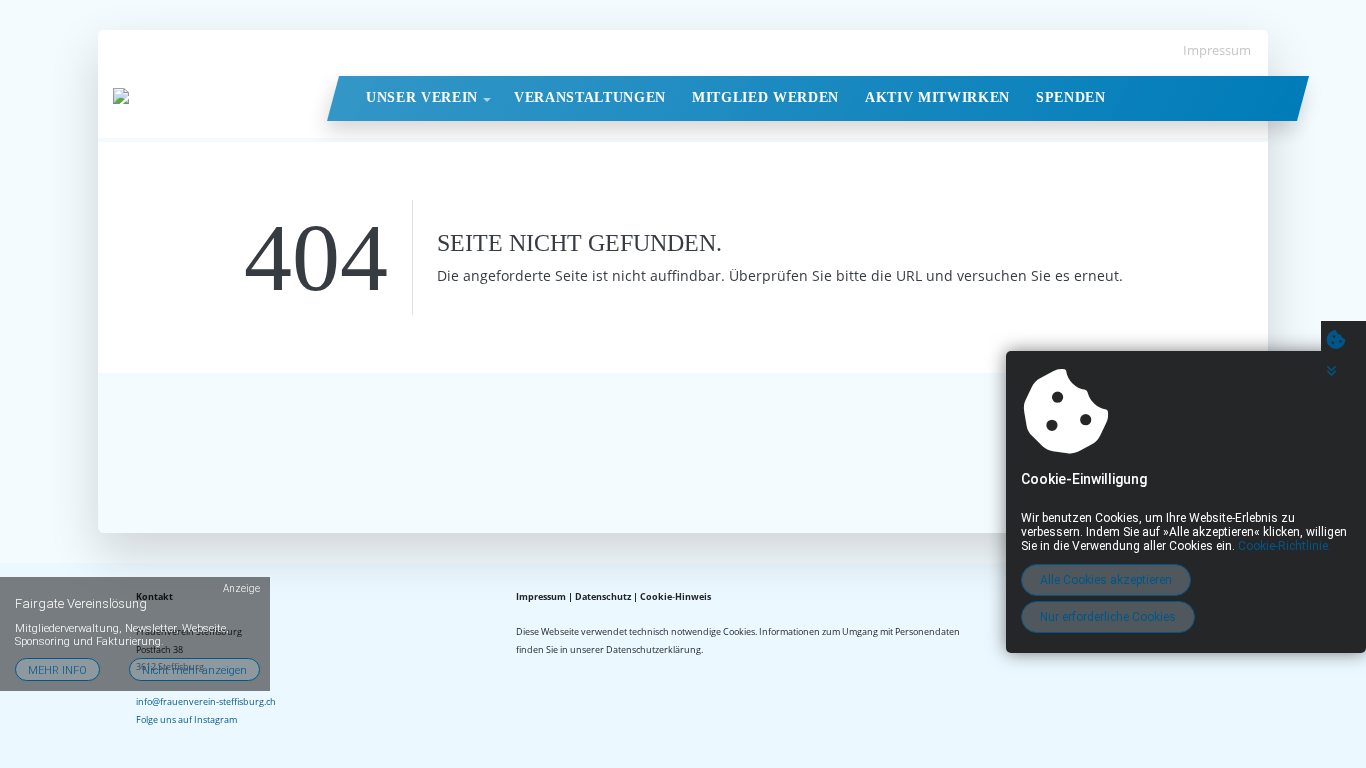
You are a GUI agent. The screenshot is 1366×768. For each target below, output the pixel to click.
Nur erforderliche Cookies (1108, 617)
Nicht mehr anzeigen (194, 670)
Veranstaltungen (590, 97)
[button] (487, 100)
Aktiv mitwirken (937, 97)
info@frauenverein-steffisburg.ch (206, 701)
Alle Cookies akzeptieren (1106, 580)
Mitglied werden (765, 97)
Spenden (1071, 97)
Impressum (1217, 50)
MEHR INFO (57, 670)
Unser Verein (422, 97)
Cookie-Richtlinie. (1284, 546)
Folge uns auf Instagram (186, 719)
